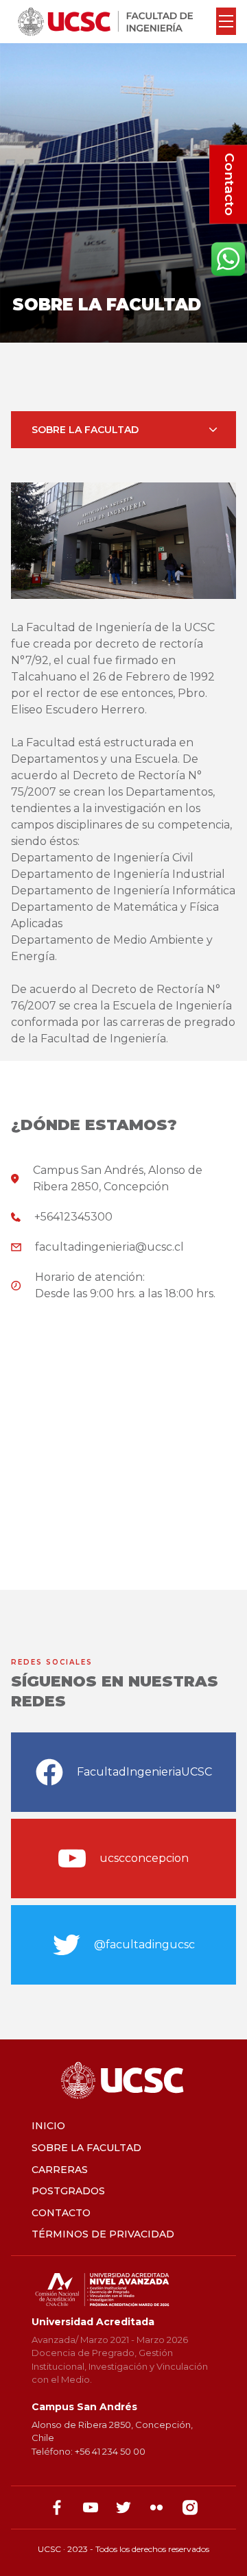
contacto (61, 2213)
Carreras (60, 2170)
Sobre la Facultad (86, 2148)
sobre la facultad (85, 430)
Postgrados (68, 2191)
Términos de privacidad (103, 2234)
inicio (48, 2126)
